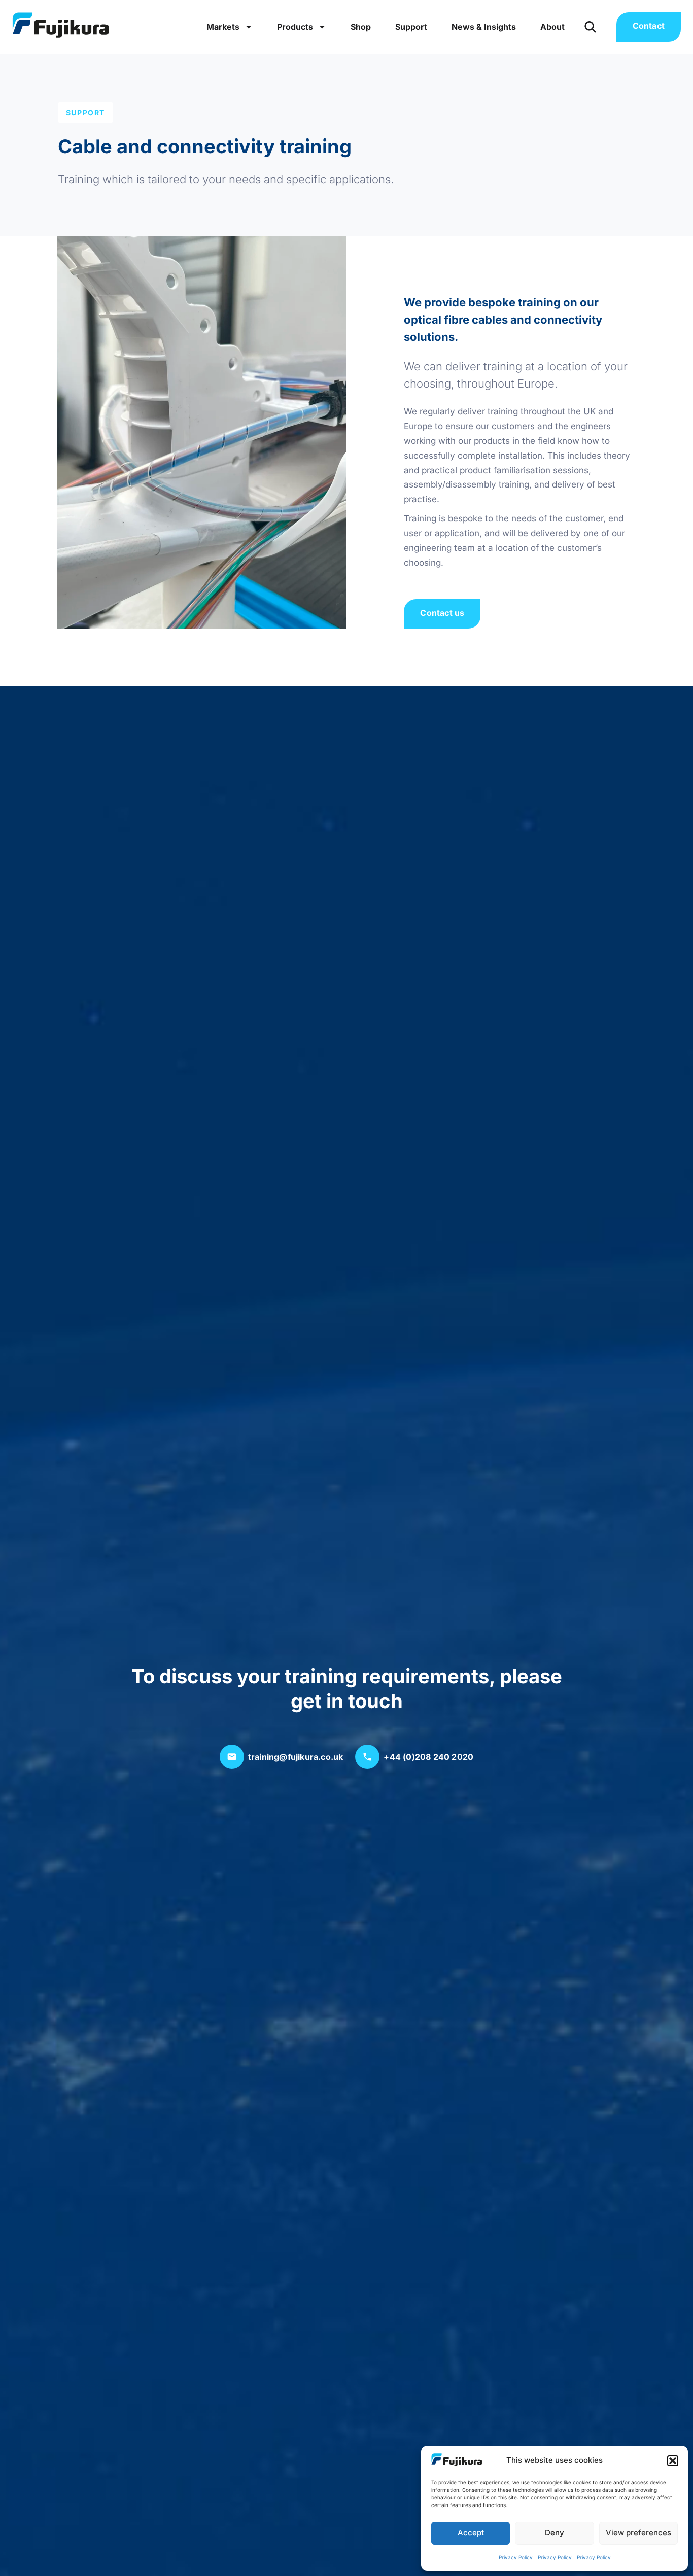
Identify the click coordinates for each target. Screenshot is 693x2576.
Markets (223, 27)
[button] (673, 2461)
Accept (471, 2533)
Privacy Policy (516, 2557)
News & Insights (484, 27)
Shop (361, 27)
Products (295, 27)
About (552, 27)
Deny (555, 2533)
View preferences (638, 2533)
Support (411, 27)
